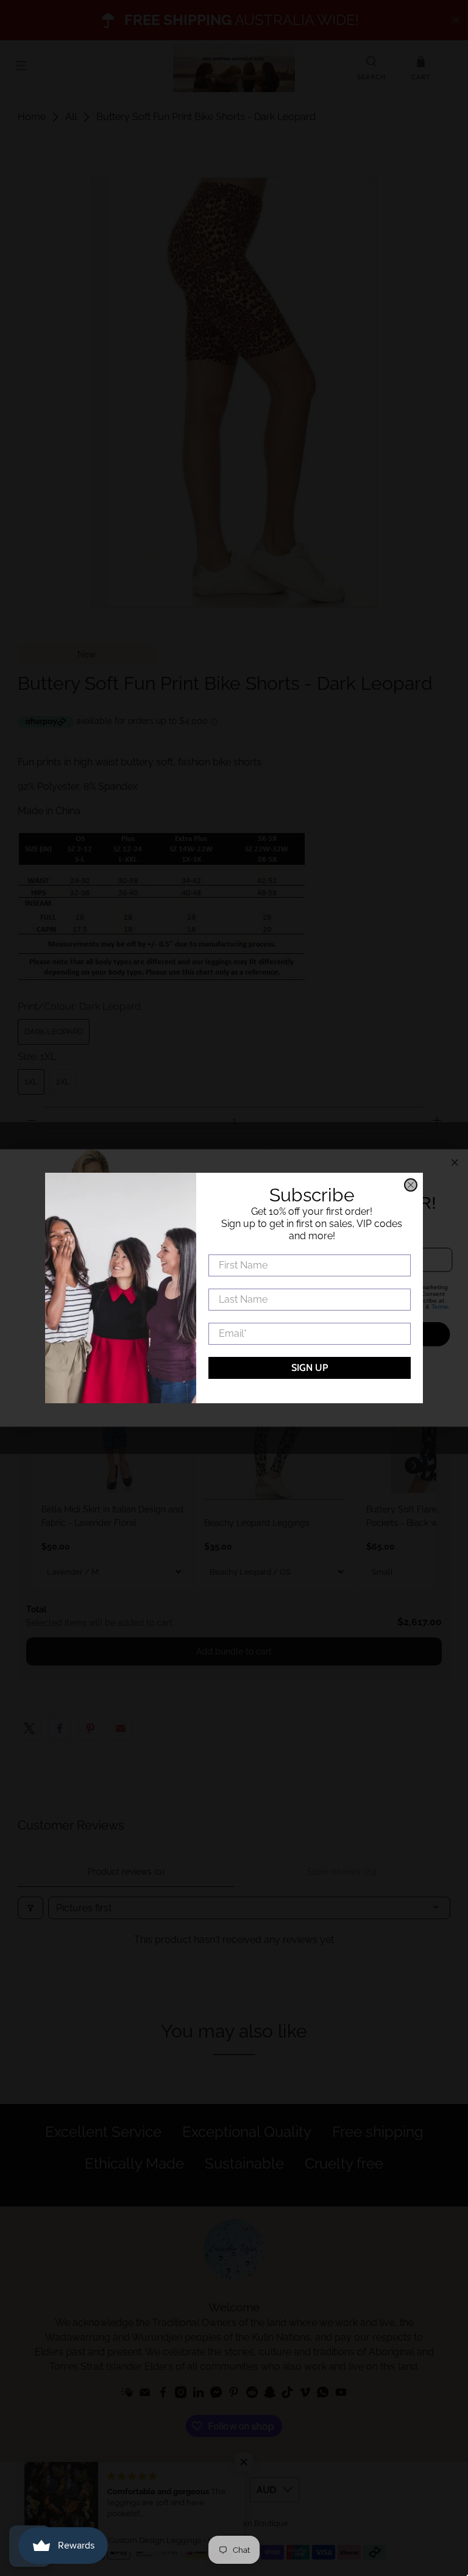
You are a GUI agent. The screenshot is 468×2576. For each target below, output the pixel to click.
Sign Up (310, 1368)
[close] (411, 1185)
